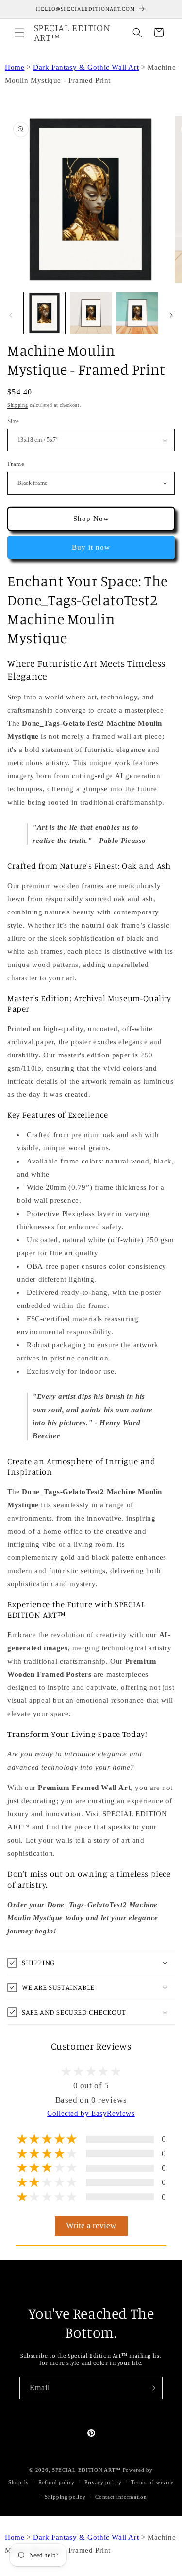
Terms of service (152, 2482)
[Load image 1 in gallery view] (44, 313)
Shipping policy (65, 2497)
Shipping (18, 405)
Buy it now (91, 547)
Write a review (91, 2226)
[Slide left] (11, 315)
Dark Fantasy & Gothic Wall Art (86, 67)
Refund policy (57, 2482)
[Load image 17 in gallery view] (91, 313)
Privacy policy (103, 2482)
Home (15, 67)
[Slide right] (171, 315)
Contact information (121, 2497)
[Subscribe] (151, 2388)
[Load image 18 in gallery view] (137, 313)
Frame (16, 464)
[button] (19, 33)
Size (13, 421)
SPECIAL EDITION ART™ (86, 2470)
